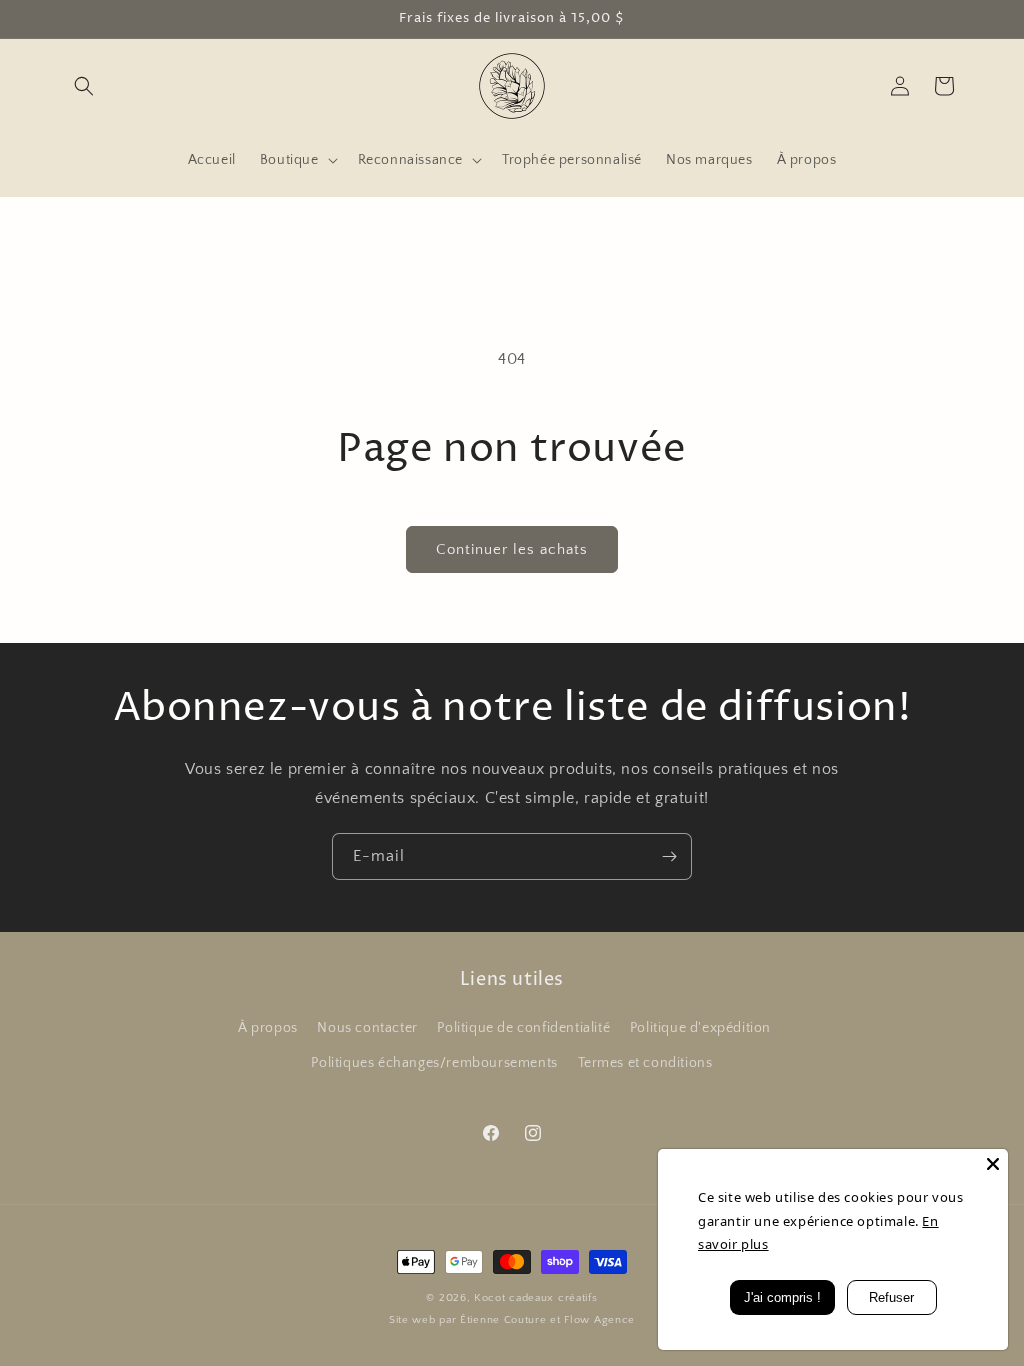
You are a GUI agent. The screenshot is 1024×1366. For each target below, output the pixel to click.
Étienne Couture (503, 1320)
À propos (268, 1028)
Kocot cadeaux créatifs (535, 1298)
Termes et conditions (645, 1063)
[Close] (993, 1164)
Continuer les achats (512, 549)
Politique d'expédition (700, 1028)
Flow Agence (599, 1320)
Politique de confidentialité (523, 1028)
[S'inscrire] (669, 856)
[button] (84, 86)
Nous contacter (367, 1028)
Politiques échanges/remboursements (434, 1063)
